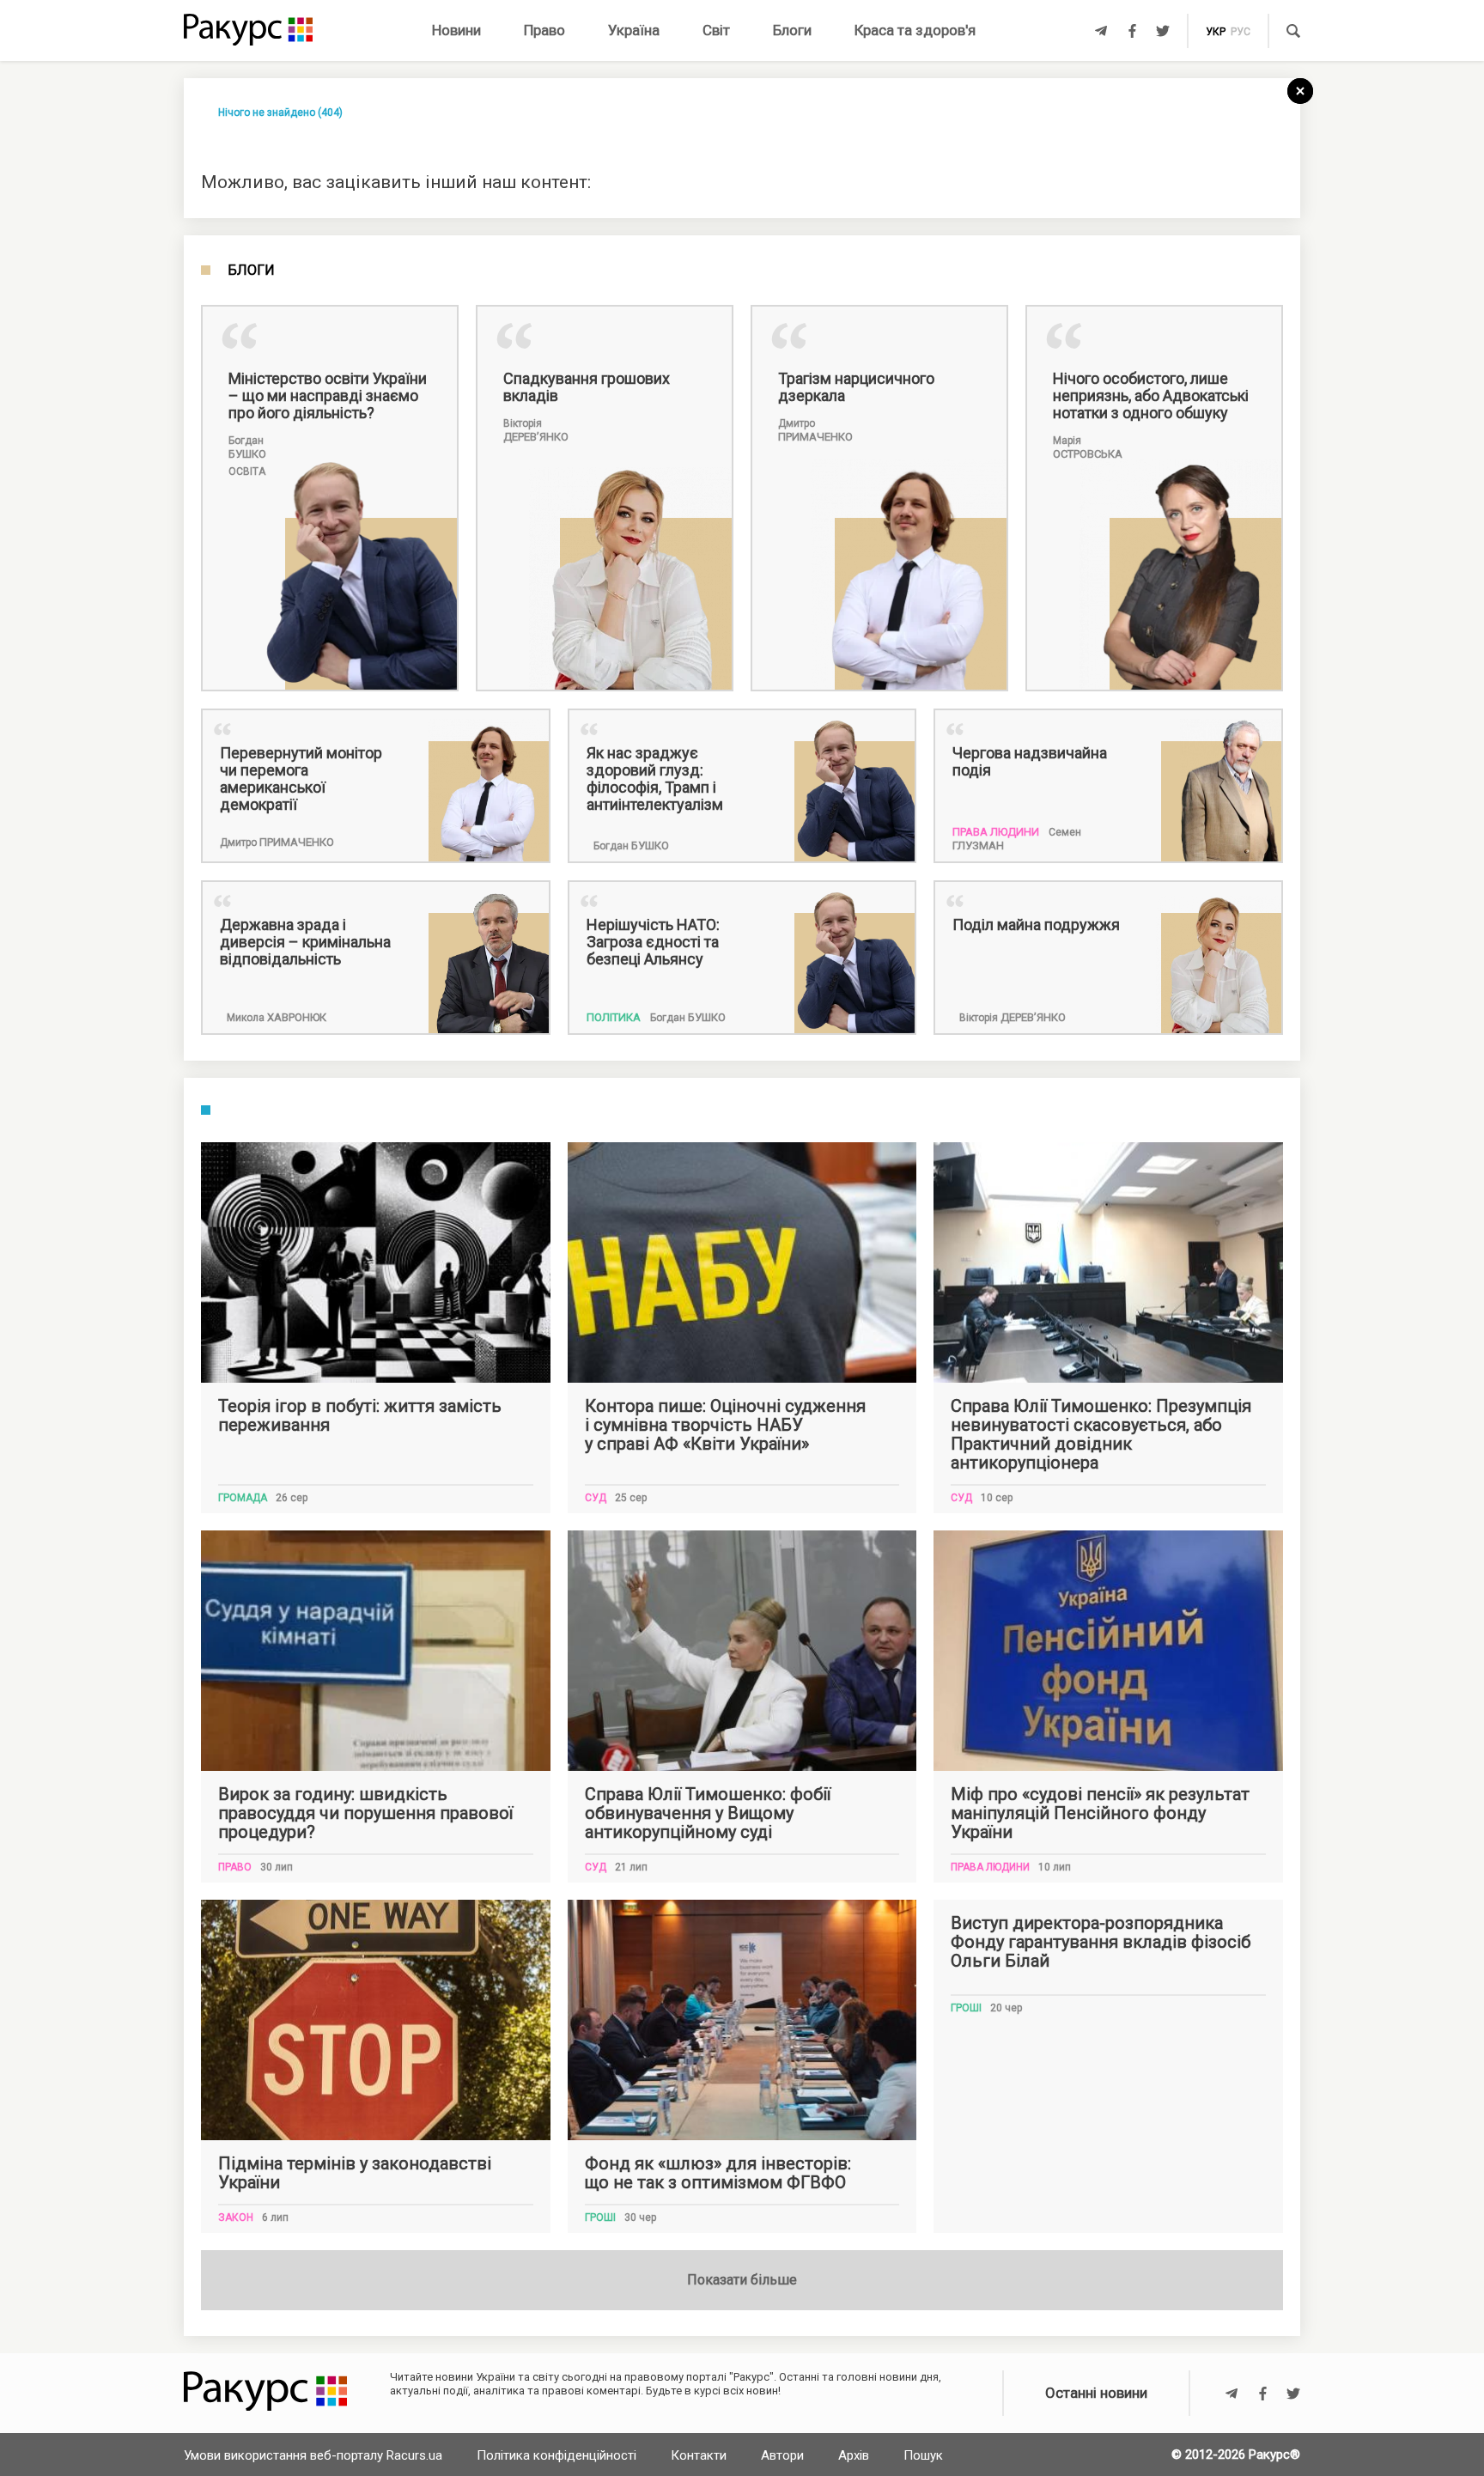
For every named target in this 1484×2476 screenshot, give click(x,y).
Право (544, 30)
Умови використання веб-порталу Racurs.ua (313, 2455)
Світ (716, 30)
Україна (634, 30)
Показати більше (742, 2280)
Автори (782, 2455)
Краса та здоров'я (915, 30)
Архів (854, 2455)
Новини (456, 30)
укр (1216, 32)
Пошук (923, 2455)
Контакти (699, 2455)
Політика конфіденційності (556, 2455)
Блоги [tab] (251, 271)
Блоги (792, 30)
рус (1241, 32)
